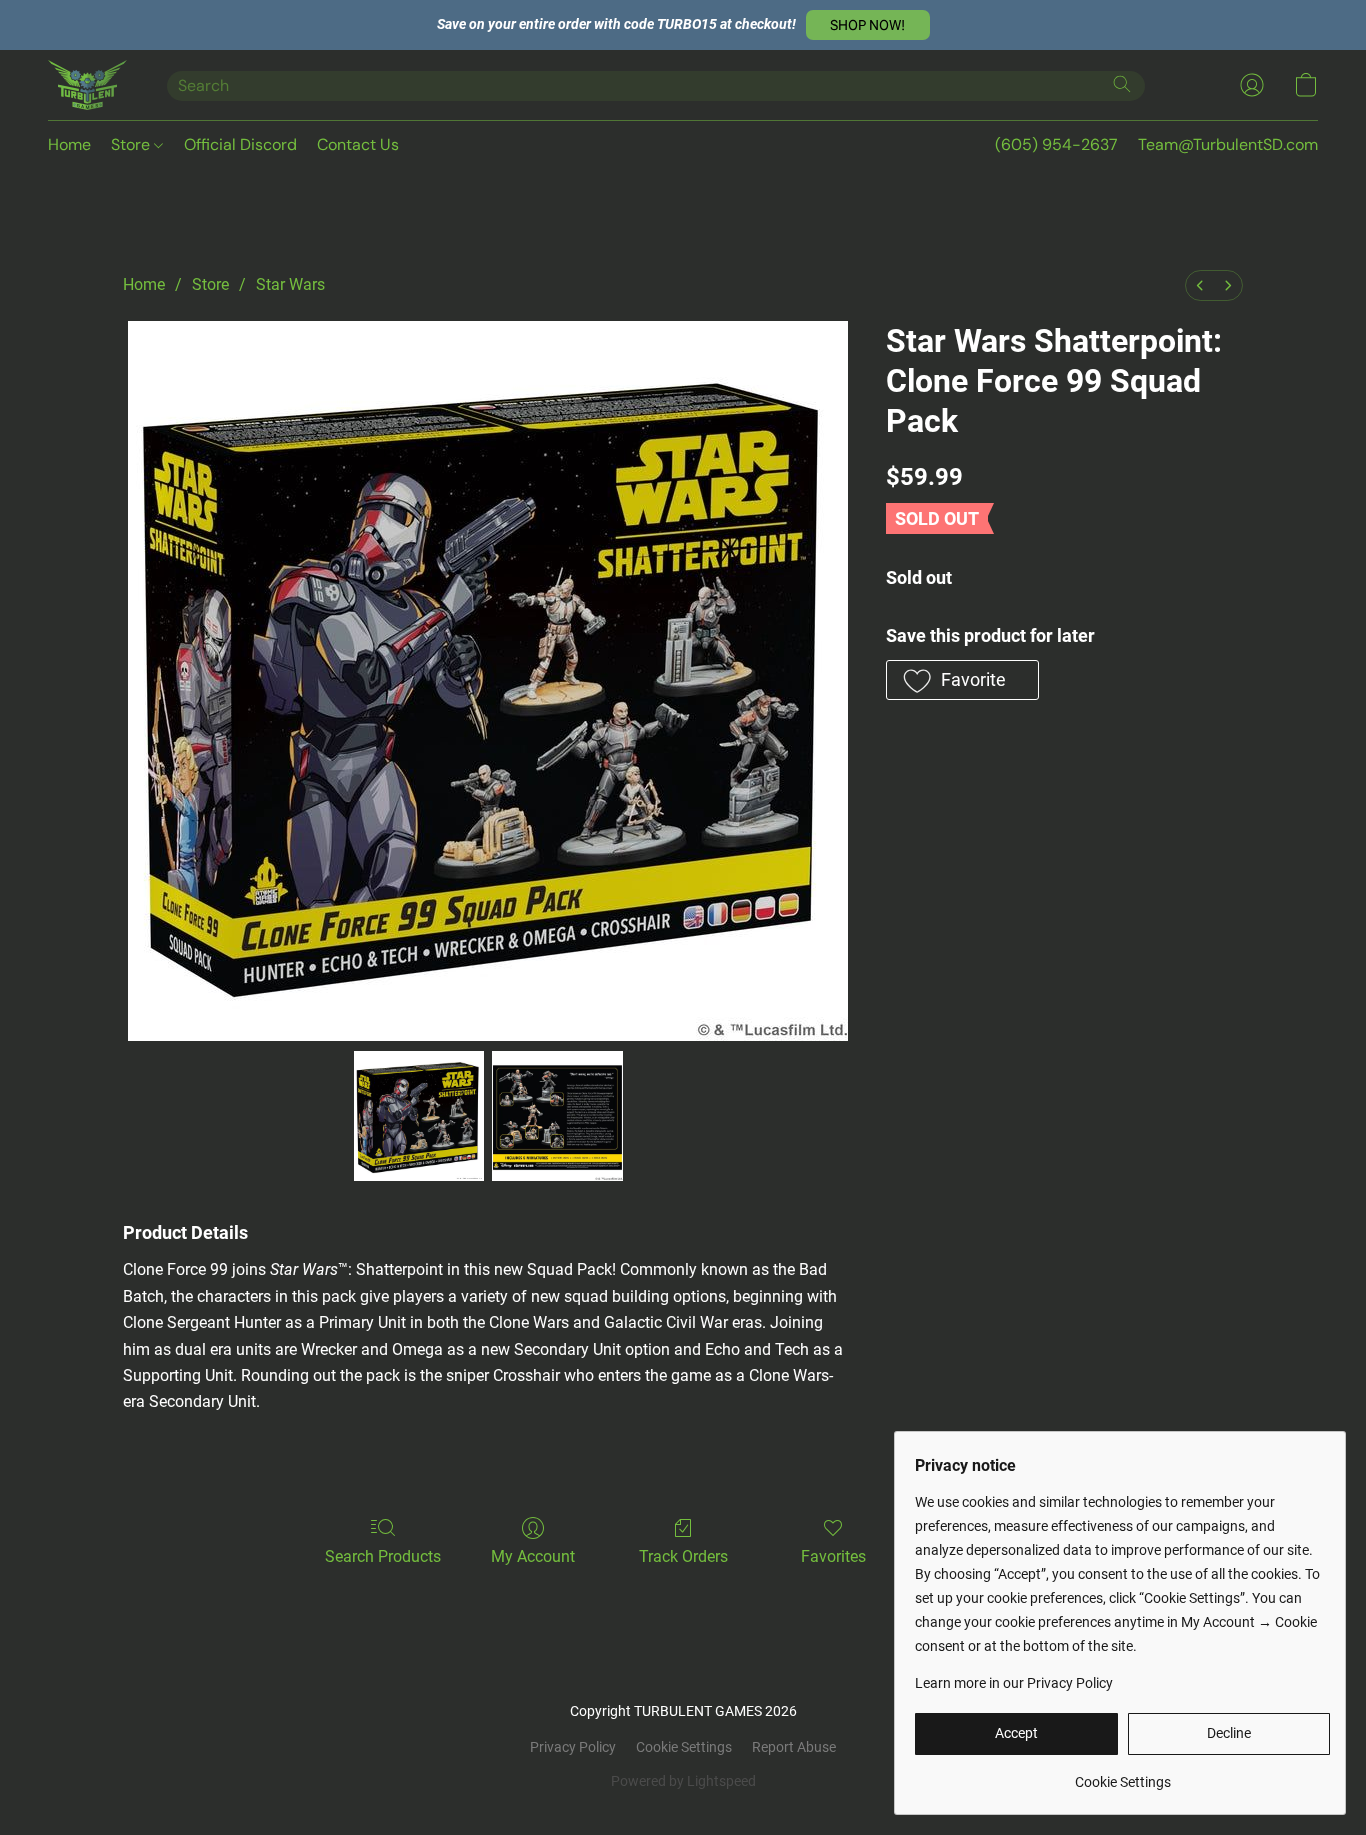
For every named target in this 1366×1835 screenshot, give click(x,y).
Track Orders (683, 1556)
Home (69, 144)
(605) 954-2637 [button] (1056, 144)
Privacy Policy (573, 1747)
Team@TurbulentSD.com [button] (1228, 144)
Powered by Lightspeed (683, 1781)
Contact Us (358, 144)
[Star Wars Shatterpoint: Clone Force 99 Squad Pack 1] (557, 1116)
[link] (1122, 1774)
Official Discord (240, 144)
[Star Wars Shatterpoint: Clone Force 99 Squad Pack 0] (419, 1116)
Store (132, 144)
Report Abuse (794, 1747)
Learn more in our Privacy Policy (1014, 1683)
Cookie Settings (684, 1747)
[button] (868, 25)
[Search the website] (1122, 84)
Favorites (833, 1556)
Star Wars (290, 284)
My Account (533, 1556)
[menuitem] (1200, 285)
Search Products (383, 1556)
